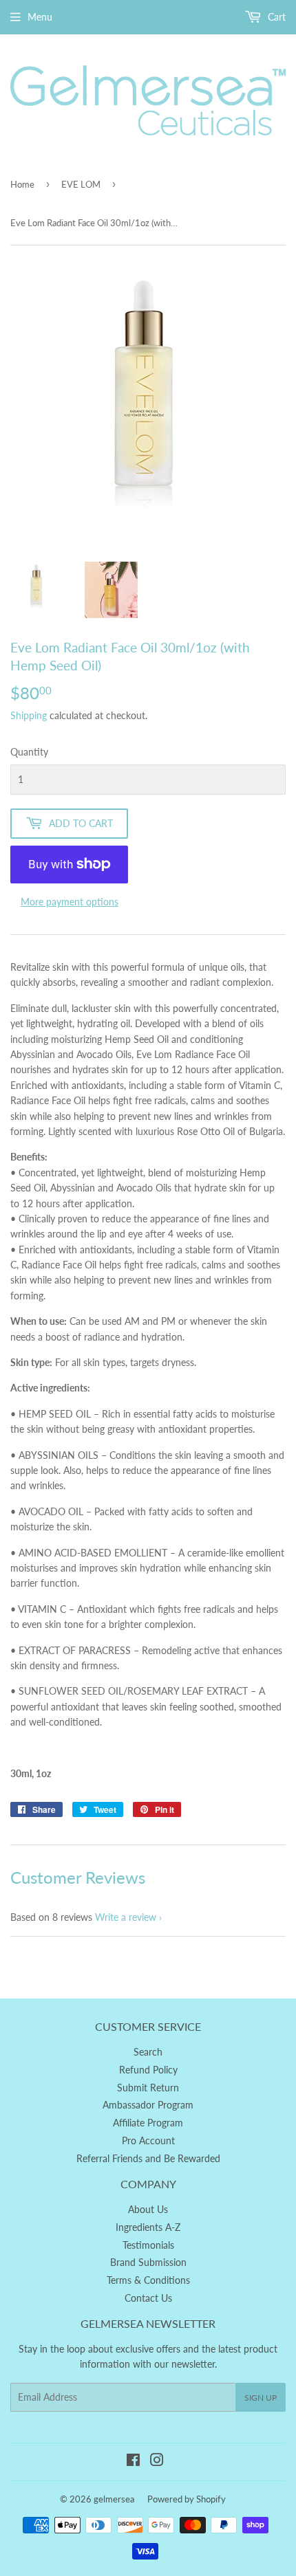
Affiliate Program (148, 2123)
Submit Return (148, 2088)
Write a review (126, 1917)
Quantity (29, 752)
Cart (275, 17)
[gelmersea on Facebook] (133, 2462)
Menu (40, 17)
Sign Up (261, 2398)
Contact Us (148, 2298)
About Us (148, 2209)
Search (148, 2052)
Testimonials (148, 2245)
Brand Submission (148, 2262)
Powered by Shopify (187, 2499)
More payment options (70, 902)
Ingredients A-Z (148, 2227)
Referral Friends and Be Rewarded (148, 2158)
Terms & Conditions (148, 2280)
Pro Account (148, 2140)
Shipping (29, 715)
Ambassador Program (148, 2105)
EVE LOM (81, 184)
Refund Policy (148, 2070)
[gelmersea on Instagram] (157, 2462)
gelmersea (114, 2499)
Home (22, 184)
